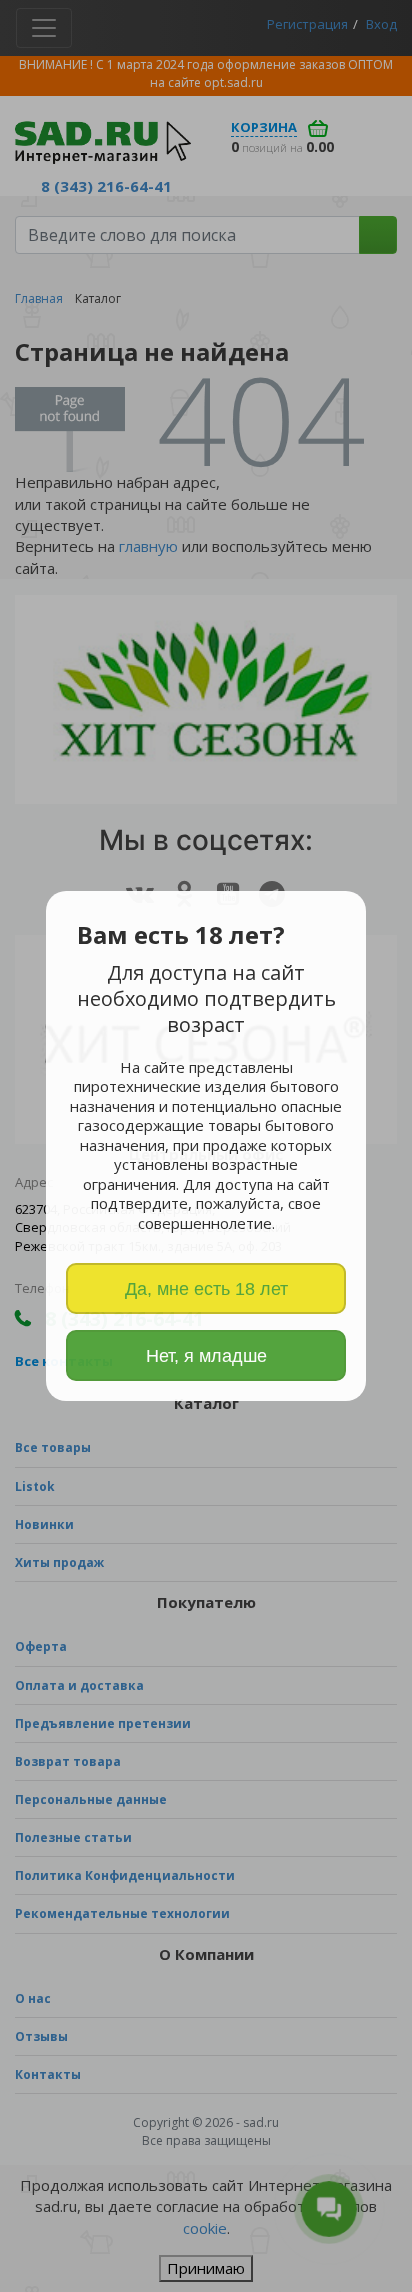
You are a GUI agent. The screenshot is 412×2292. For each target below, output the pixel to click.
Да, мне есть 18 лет (206, 1289)
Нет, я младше (206, 1356)
